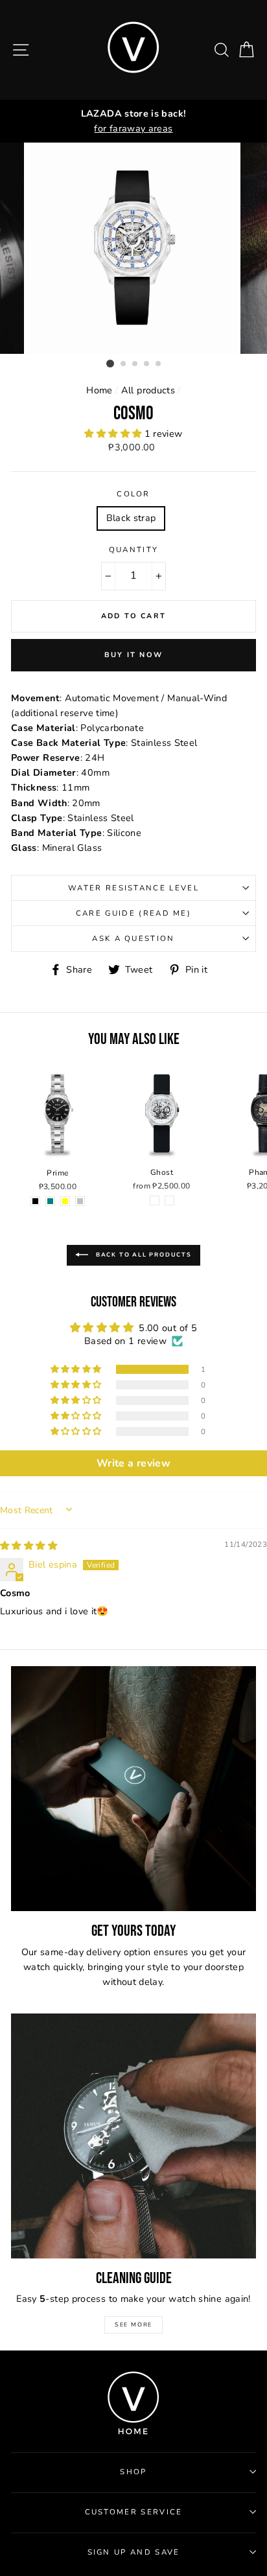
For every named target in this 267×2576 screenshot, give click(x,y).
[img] (29, 1546)
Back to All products (143, 1255)
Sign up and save (134, 2552)
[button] (114, 434)
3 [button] (135, 364)
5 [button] (159, 364)
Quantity (134, 550)
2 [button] (124, 364)
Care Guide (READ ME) (133, 913)
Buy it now (133, 655)
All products (148, 390)
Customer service (134, 2512)
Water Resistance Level (133, 888)
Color (133, 494)
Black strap (131, 518)
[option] (133, 121)
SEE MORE (133, 2325)
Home (99, 390)
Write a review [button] (133, 1463)
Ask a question (133, 938)
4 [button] (147, 364)
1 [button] (110, 364)
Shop (133, 2472)
